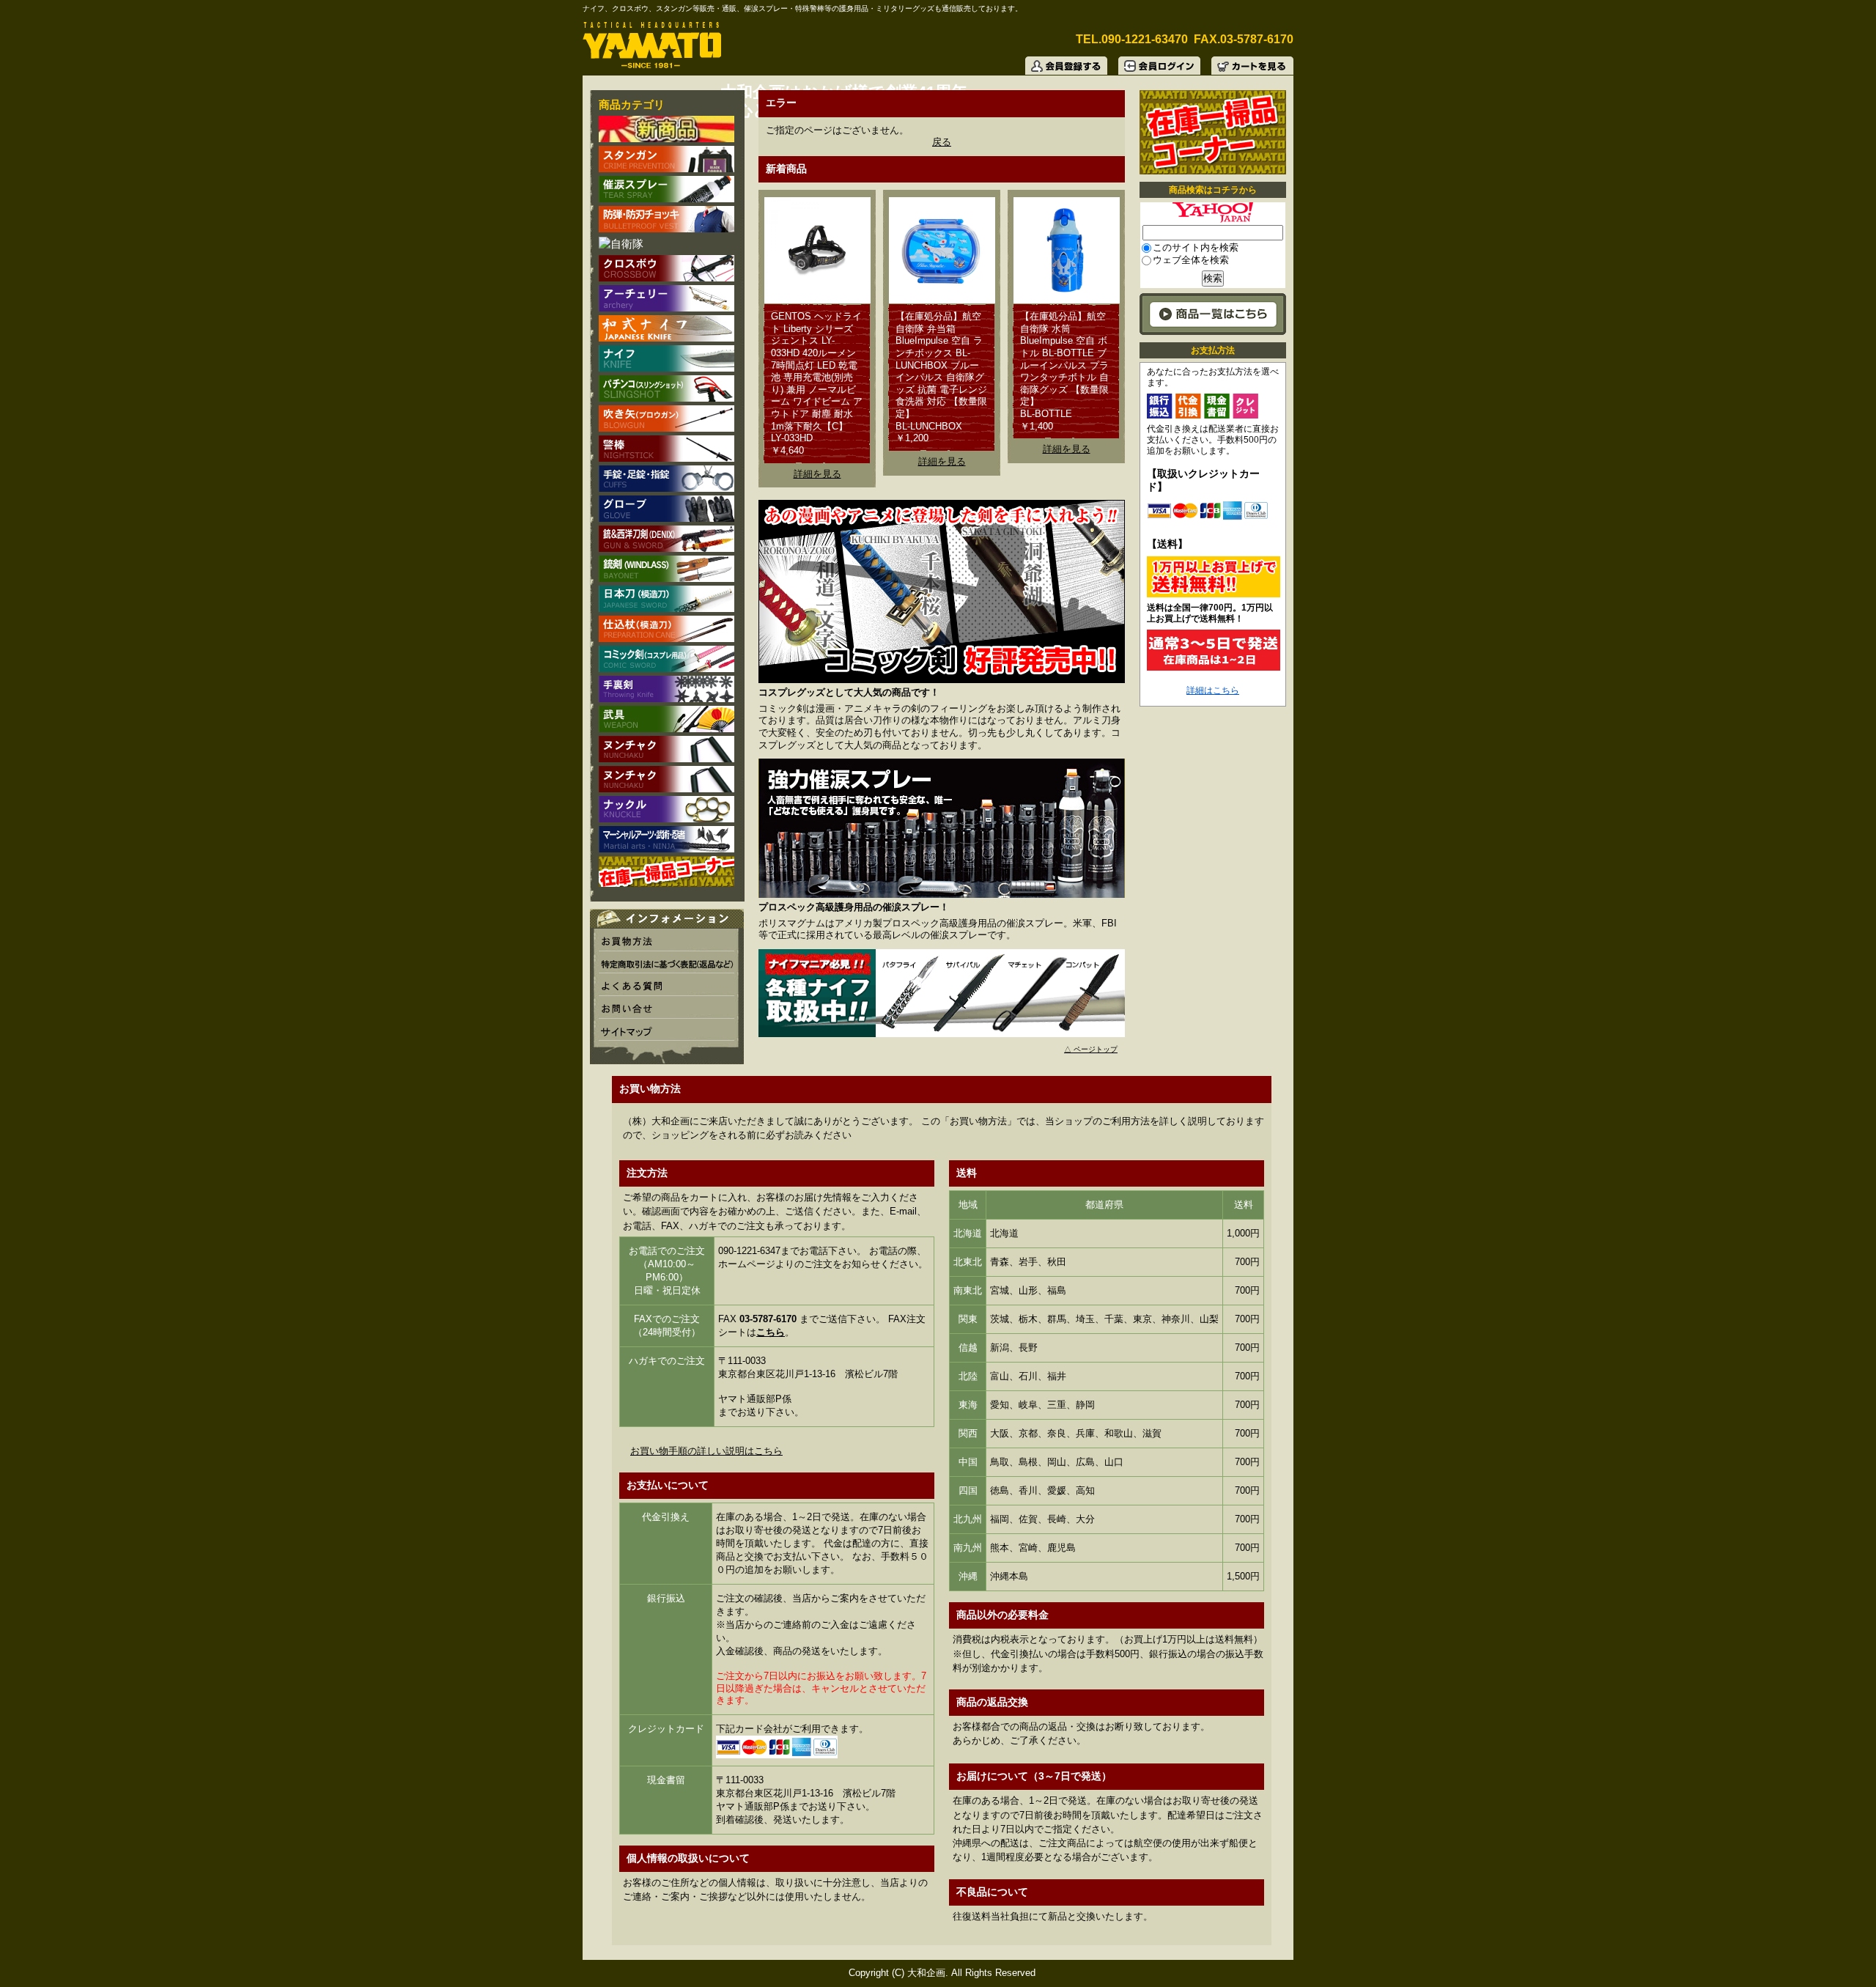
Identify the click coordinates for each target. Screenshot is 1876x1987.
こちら (771, 1332)
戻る (942, 142)
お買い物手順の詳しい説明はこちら (706, 1451)
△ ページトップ (1091, 1049)
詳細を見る (817, 474)
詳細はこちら (1213, 690)
